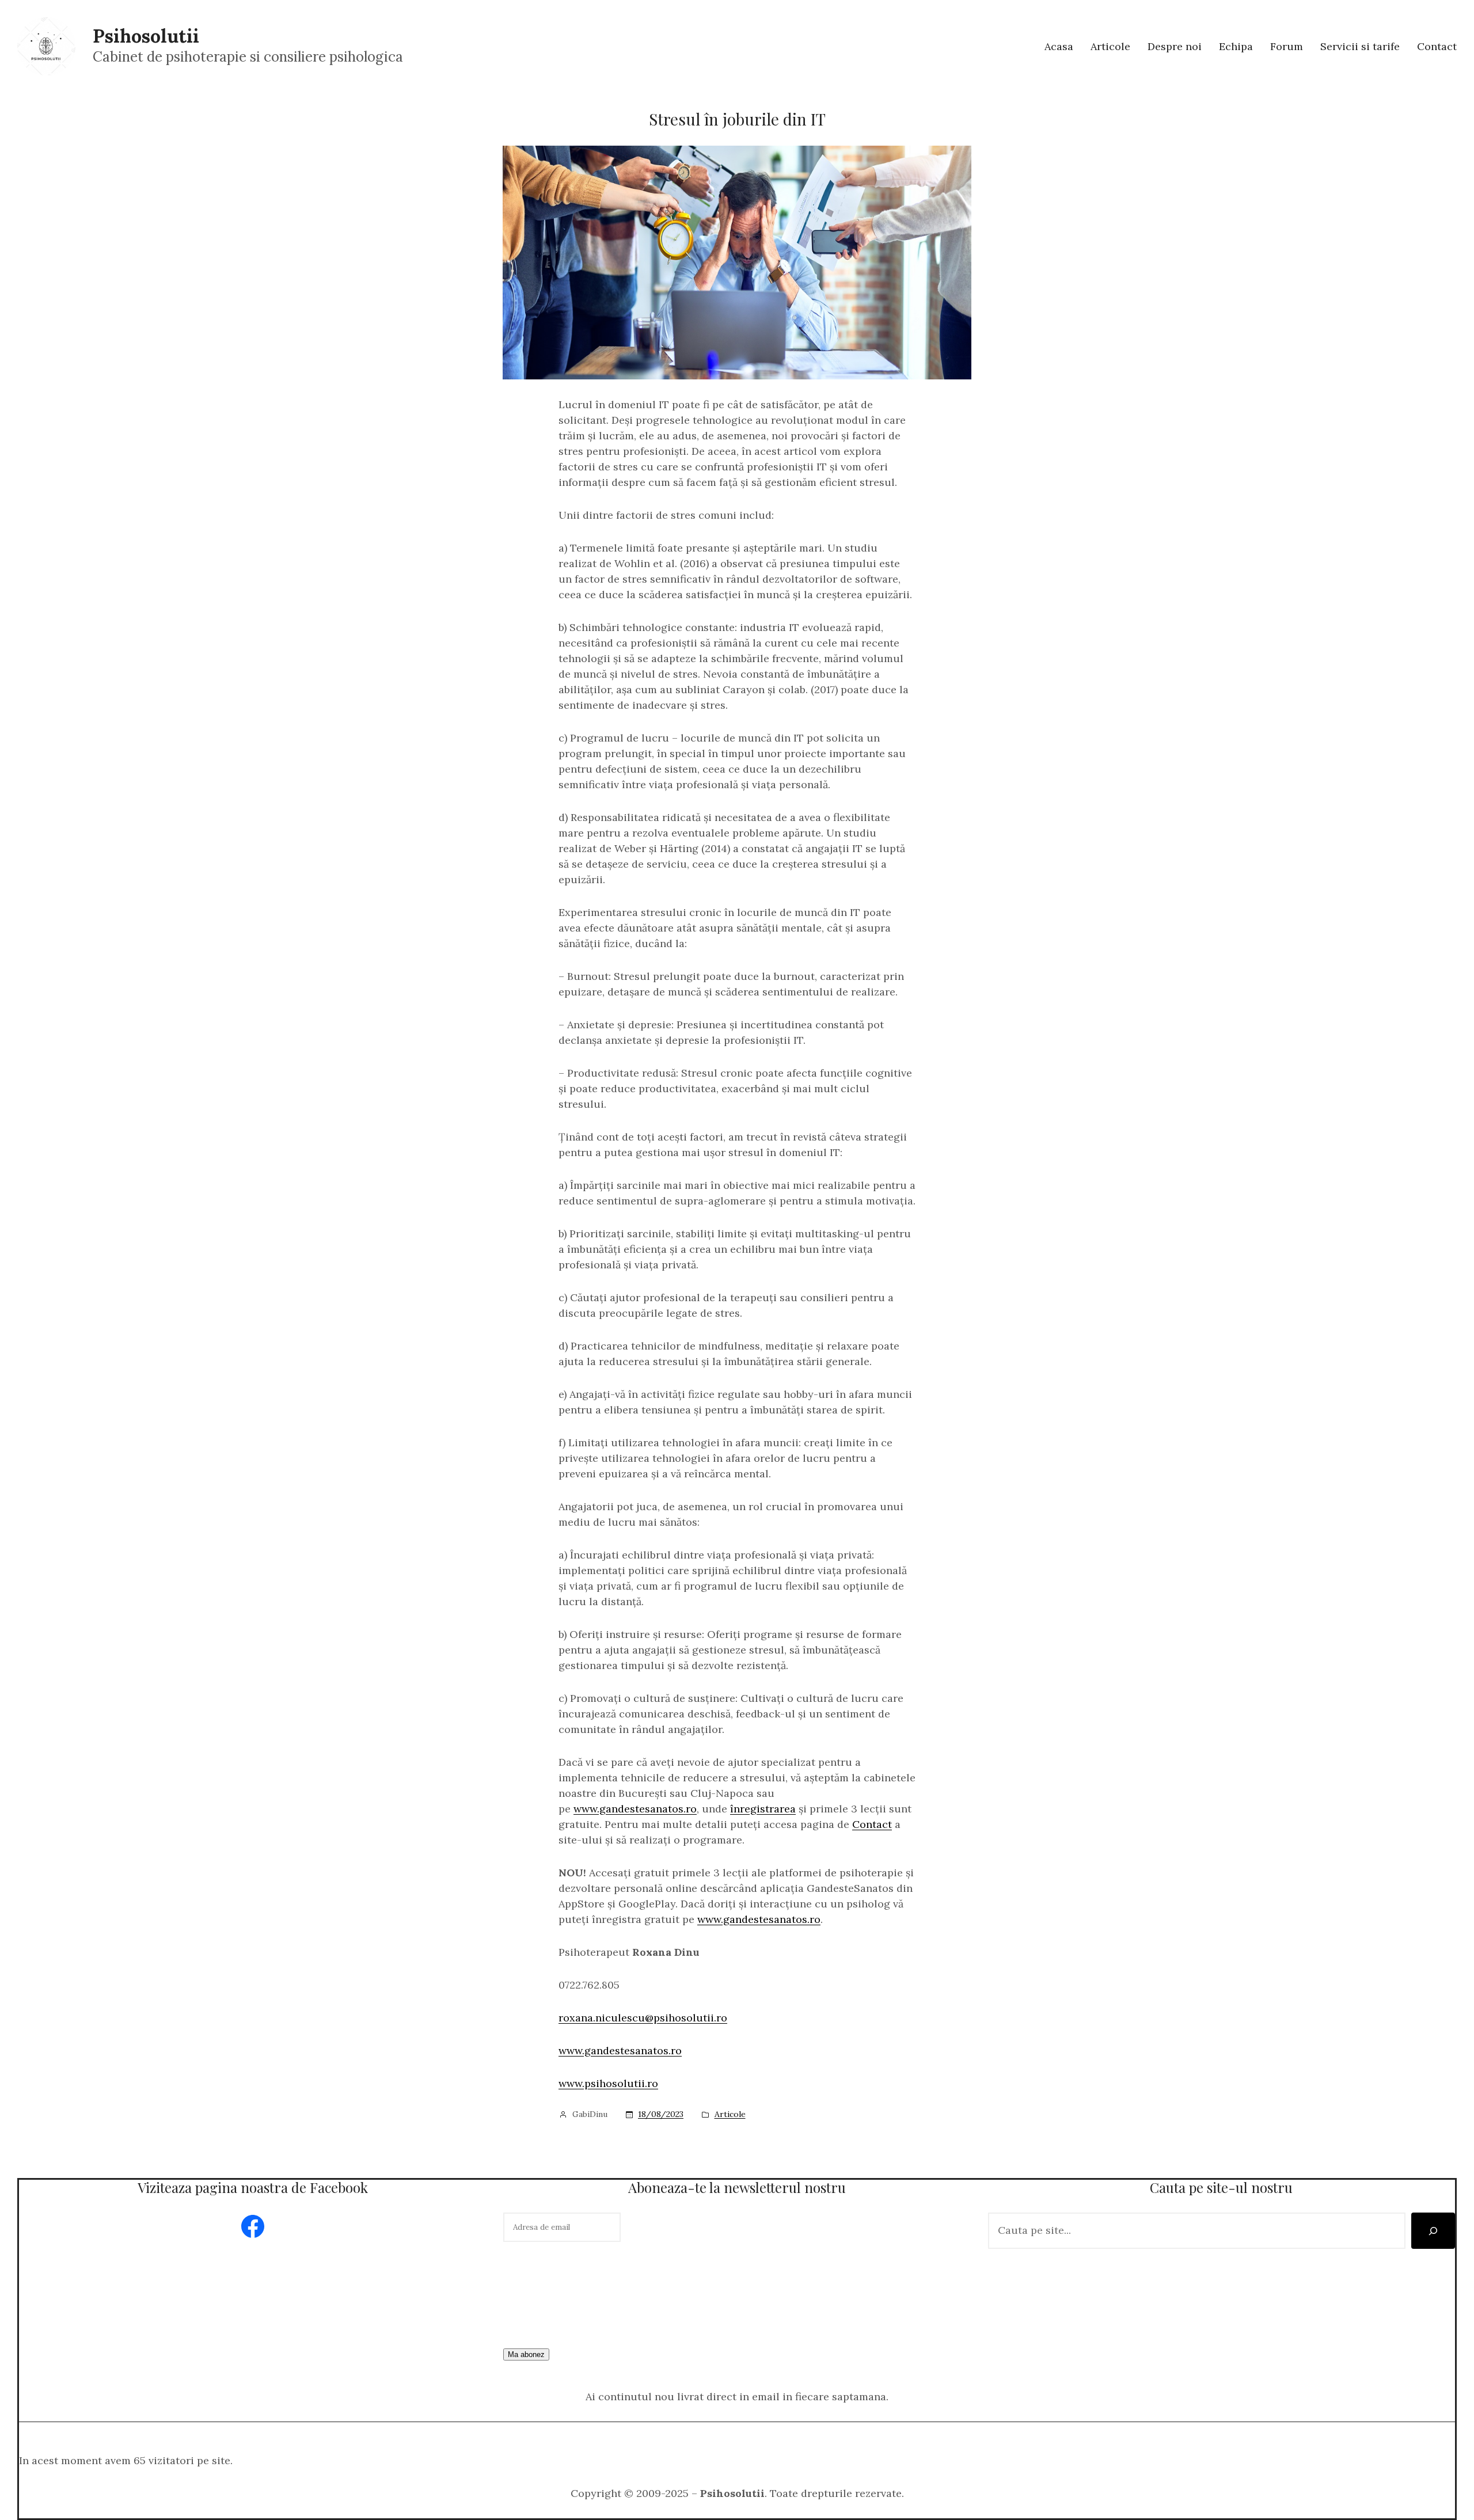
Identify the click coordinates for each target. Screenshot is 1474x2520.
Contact (872, 1824)
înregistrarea (763, 1809)
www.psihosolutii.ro (608, 2083)
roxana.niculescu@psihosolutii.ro (643, 2018)
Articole (730, 2114)
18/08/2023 (661, 2114)
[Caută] (1433, 2231)
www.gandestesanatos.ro (635, 1809)
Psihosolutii (146, 36)
